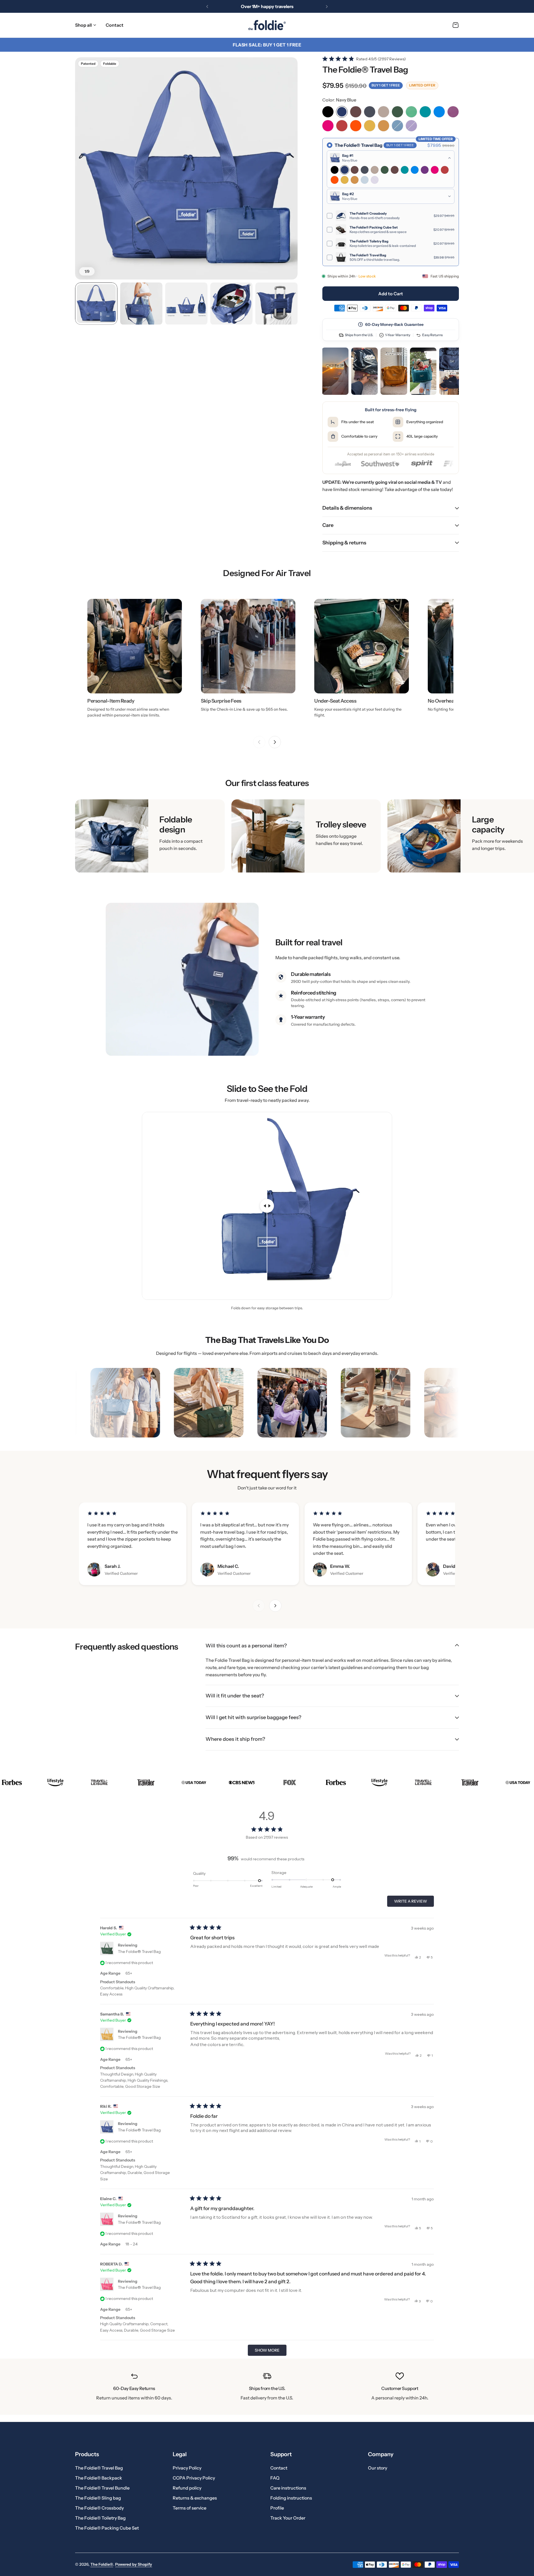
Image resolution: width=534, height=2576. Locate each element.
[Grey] (370, 112)
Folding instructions (291, 2498)
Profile (277, 2508)
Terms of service (190, 2508)
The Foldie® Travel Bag (139, 1952)
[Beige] (384, 112)
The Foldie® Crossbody (99, 2508)
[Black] (328, 112)
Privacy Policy (187, 2468)
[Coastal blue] (397, 126)
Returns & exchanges (195, 2498)
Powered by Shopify (134, 2564)
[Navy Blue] (342, 112)
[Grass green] (411, 112)
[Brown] (356, 112)
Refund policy (187, 2488)
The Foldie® (102, 2564)
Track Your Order (288, 2518)
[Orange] (356, 126)
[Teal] (425, 112)
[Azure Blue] (439, 112)
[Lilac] (411, 126)
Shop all (83, 25)
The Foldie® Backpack (99, 2478)
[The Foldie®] (267, 25)
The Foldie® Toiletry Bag (100, 2518)
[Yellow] (370, 126)
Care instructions (288, 2488)
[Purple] (453, 112)
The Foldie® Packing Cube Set (107, 2528)
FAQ (275, 2478)
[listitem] (335, 371)
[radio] (391, 202)
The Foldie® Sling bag (98, 2498)
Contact (279, 2468)
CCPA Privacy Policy (194, 2478)
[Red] (342, 126)
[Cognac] (384, 126)
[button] (207, 6)
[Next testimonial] (275, 1606)
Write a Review (412, 1903)
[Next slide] (275, 742)
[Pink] (328, 126)
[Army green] (397, 112)
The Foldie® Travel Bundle (102, 2488)
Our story (378, 2468)
